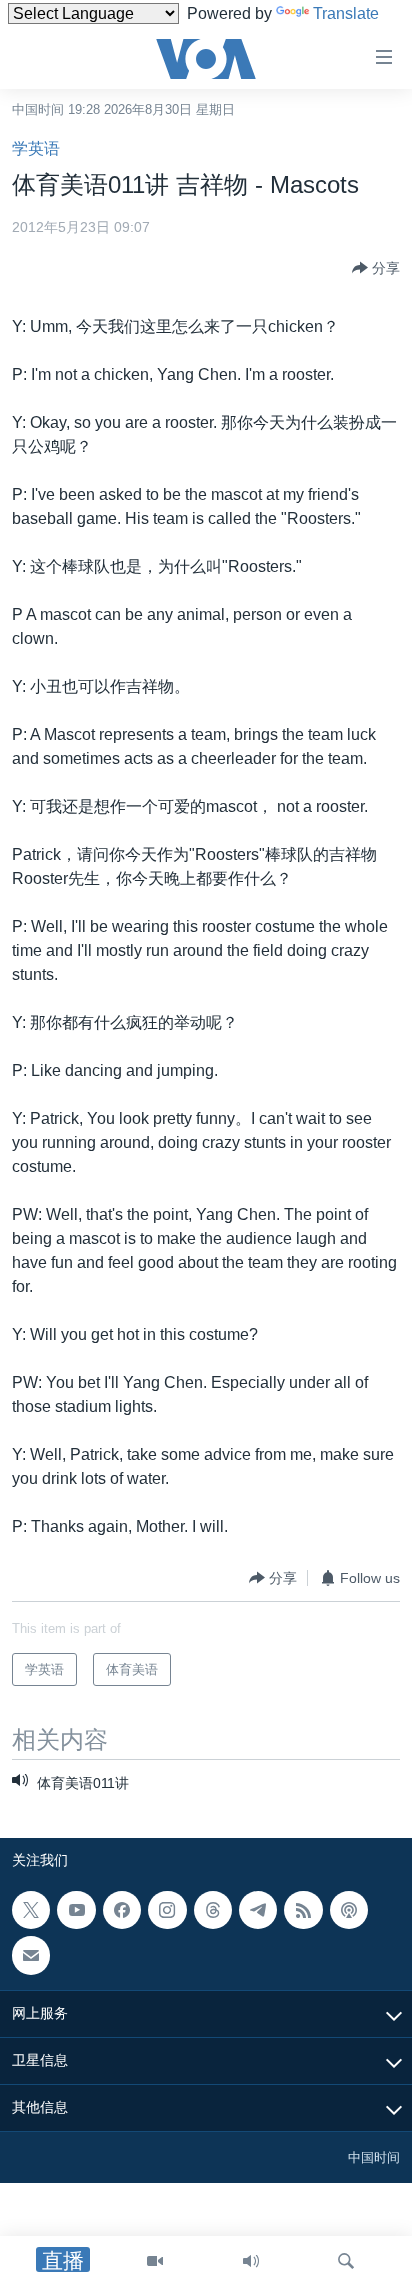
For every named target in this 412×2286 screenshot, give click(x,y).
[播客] (349, 1910)
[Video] (155, 2261)
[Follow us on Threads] (213, 1910)
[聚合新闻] (303, 1910)
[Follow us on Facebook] (122, 1910)
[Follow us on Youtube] (76, 1910)
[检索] (346, 2261)
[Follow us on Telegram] (258, 1910)
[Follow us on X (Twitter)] (31, 1910)
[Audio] (251, 2261)
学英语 (36, 148)
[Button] (376, 268)
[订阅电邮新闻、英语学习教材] (31, 1955)
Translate (346, 13)
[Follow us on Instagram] (167, 1910)
